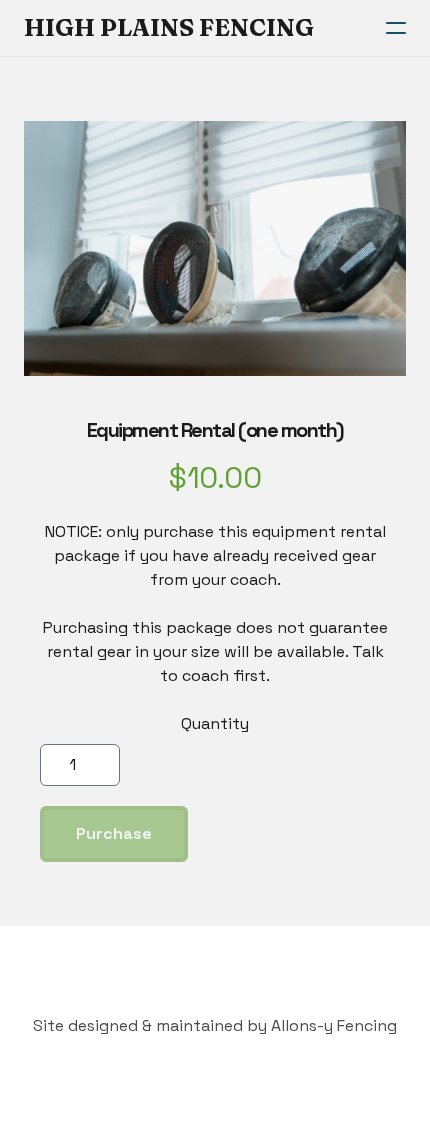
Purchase (114, 833)
